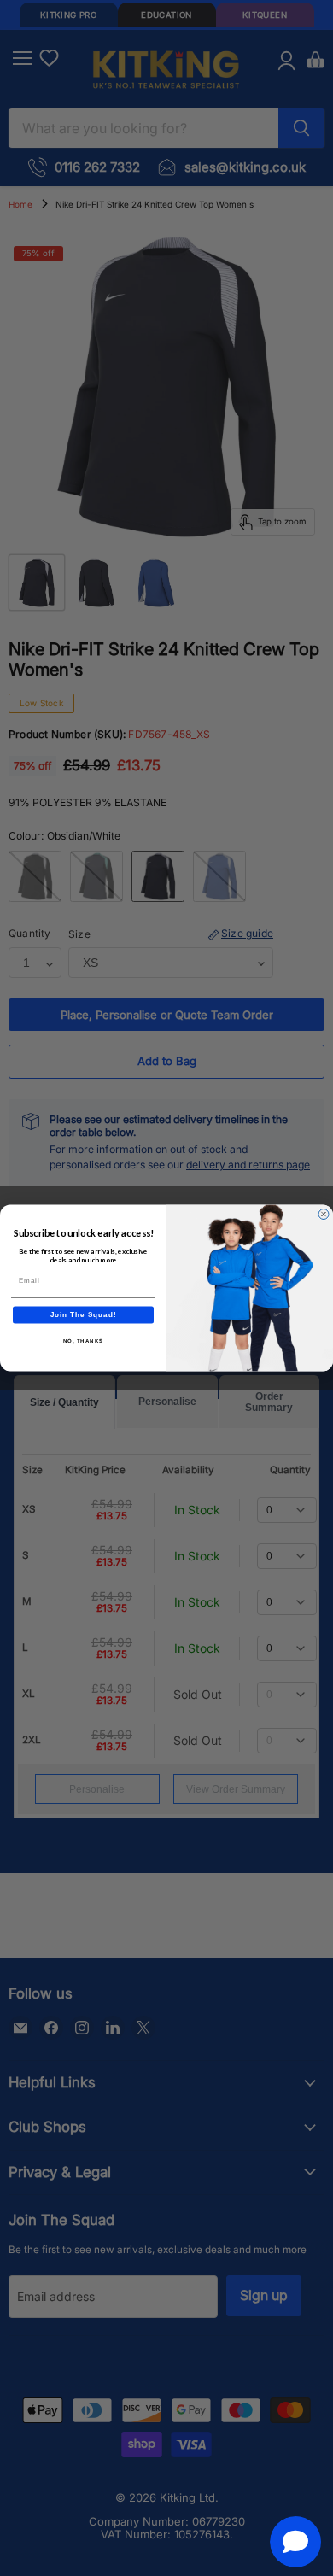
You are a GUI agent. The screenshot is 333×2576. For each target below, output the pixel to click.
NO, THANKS (84, 1341)
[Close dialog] (324, 1215)
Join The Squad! (84, 1315)
